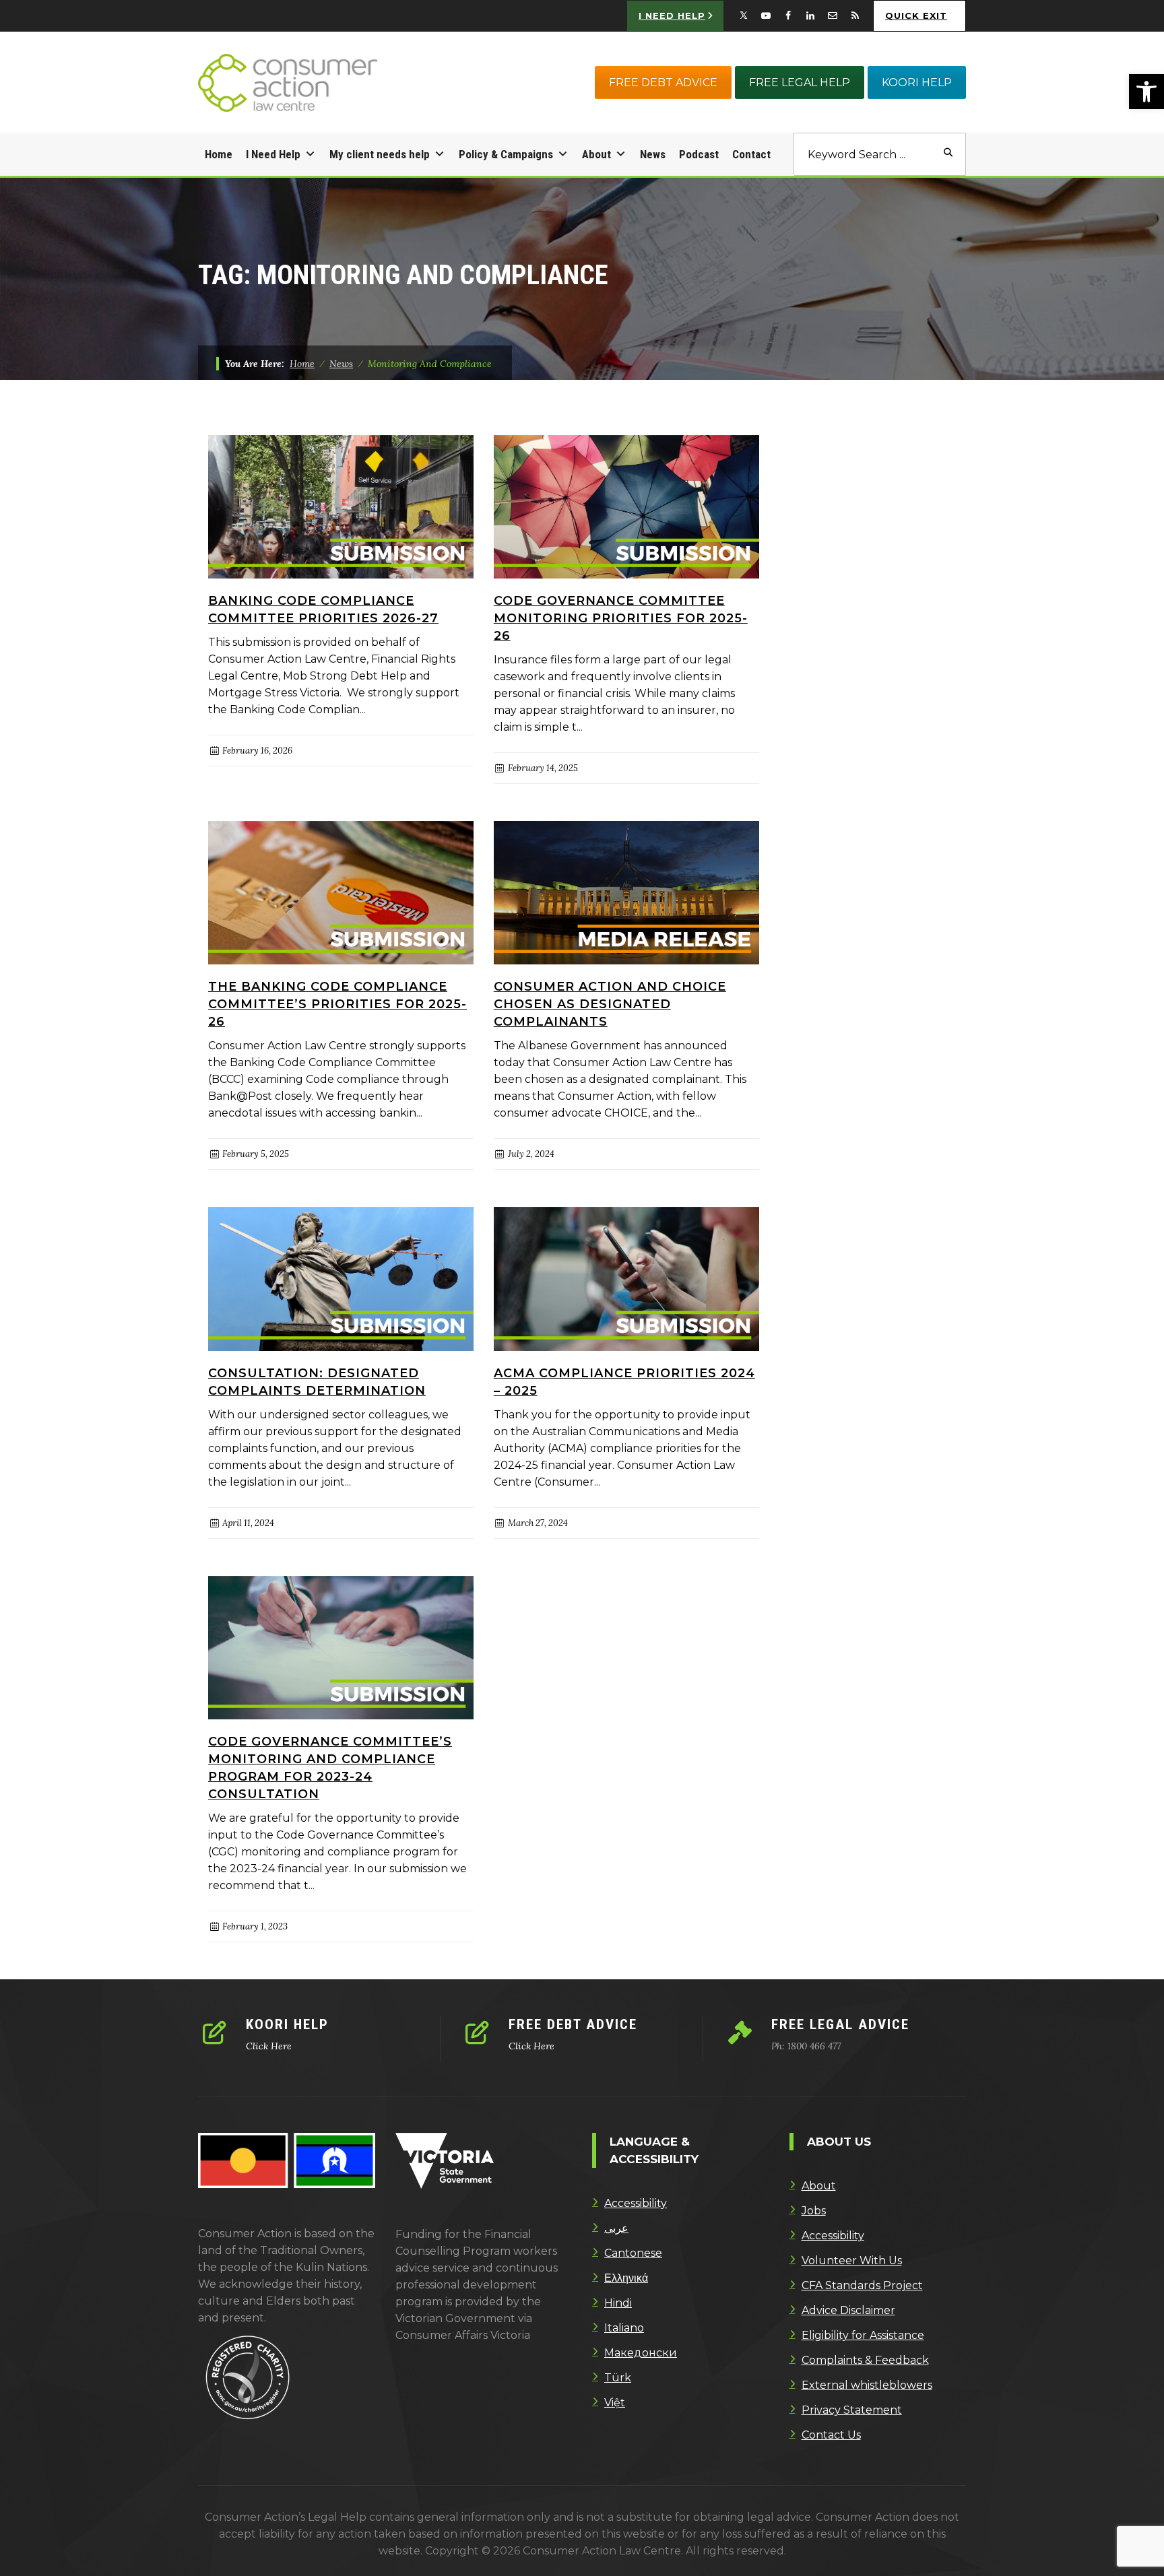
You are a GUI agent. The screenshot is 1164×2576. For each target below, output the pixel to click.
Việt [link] (615, 2403)
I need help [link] (672, 15)
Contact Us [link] (831, 2435)
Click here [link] (269, 2046)
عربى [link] (616, 2228)
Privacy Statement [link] (852, 2410)
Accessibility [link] (636, 2203)
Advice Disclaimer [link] (848, 2310)
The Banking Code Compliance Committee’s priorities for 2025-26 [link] (337, 1004)
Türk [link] (618, 2378)
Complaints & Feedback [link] (865, 2360)
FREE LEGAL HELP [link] (800, 82)
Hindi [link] (618, 2303)
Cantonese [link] (633, 2253)
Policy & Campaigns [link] (506, 154)
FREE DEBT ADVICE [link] (663, 82)
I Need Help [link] (273, 154)
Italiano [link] (624, 2328)
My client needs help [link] (380, 154)
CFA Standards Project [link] (862, 2285)
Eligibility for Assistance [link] (863, 2335)
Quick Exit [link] (916, 15)
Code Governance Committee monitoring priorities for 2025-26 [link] (621, 618)
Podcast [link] (699, 154)
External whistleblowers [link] (867, 2385)
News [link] (653, 154)
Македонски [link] (641, 2353)
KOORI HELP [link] (917, 82)
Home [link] (219, 154)
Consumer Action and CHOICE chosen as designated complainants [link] (610, 1004)
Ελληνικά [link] (626, 2278)
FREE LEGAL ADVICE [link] (840, 2024)
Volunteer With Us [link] (852, 2260)
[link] (1146, 92)
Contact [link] (751, 154)
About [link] (596, 154)
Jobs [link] (814, 2211)
